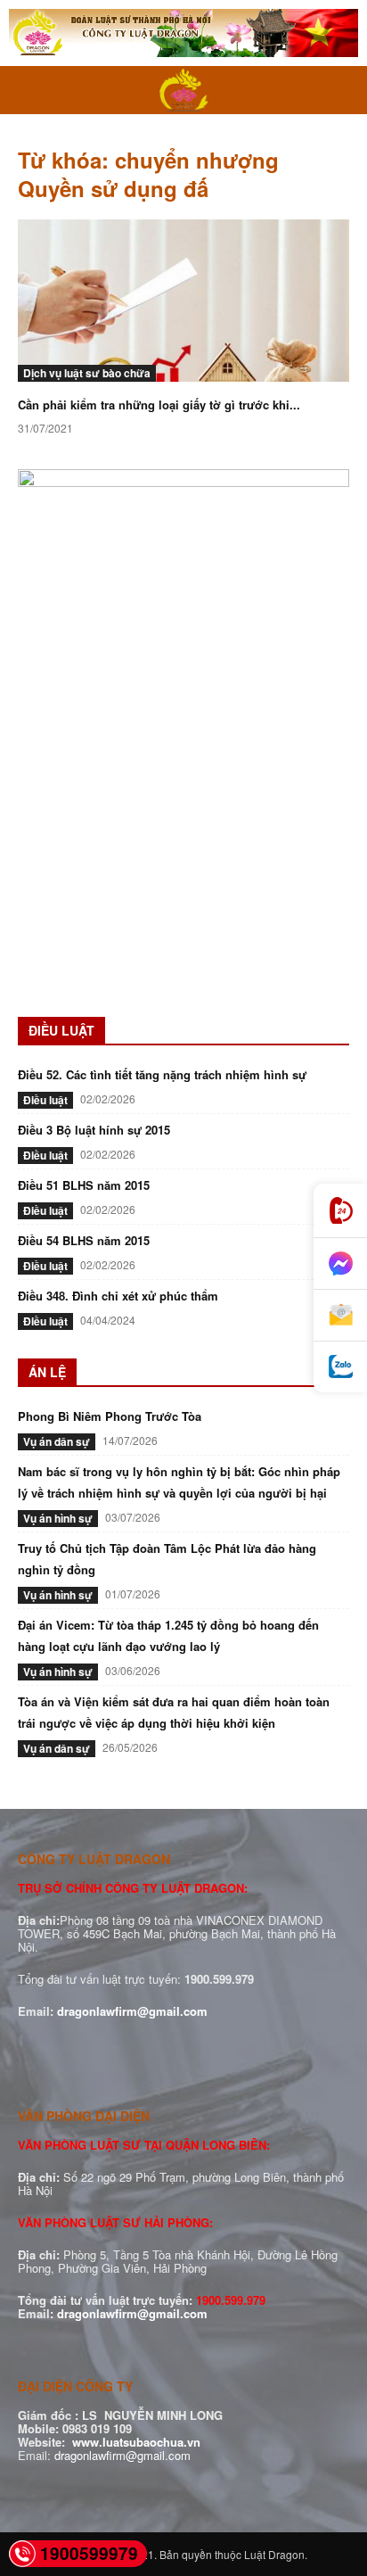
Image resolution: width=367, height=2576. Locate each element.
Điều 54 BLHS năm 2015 (84, 1240)
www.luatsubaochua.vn (136, 2442)
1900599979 (89, 2553)
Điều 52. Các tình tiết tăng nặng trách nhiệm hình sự (162, 1074)
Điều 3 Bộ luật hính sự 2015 (94, 1130)
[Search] (342, 90)
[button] (30, 90)
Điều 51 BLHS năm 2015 (84, 1185)
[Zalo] (340, 1367)
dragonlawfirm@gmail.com (132, 2011)
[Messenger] (340, 1264)
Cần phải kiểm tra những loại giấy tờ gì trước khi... (159, 405)
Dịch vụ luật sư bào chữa (87, 373)
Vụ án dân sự (57, 1441)
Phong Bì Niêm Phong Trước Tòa (110, 1416)
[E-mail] (340, 1316)
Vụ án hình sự (58, 1518)
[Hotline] (340, 1211)
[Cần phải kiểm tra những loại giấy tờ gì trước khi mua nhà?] (183, 301)
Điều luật (45, 1100)
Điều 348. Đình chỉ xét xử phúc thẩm (118, 1296)
